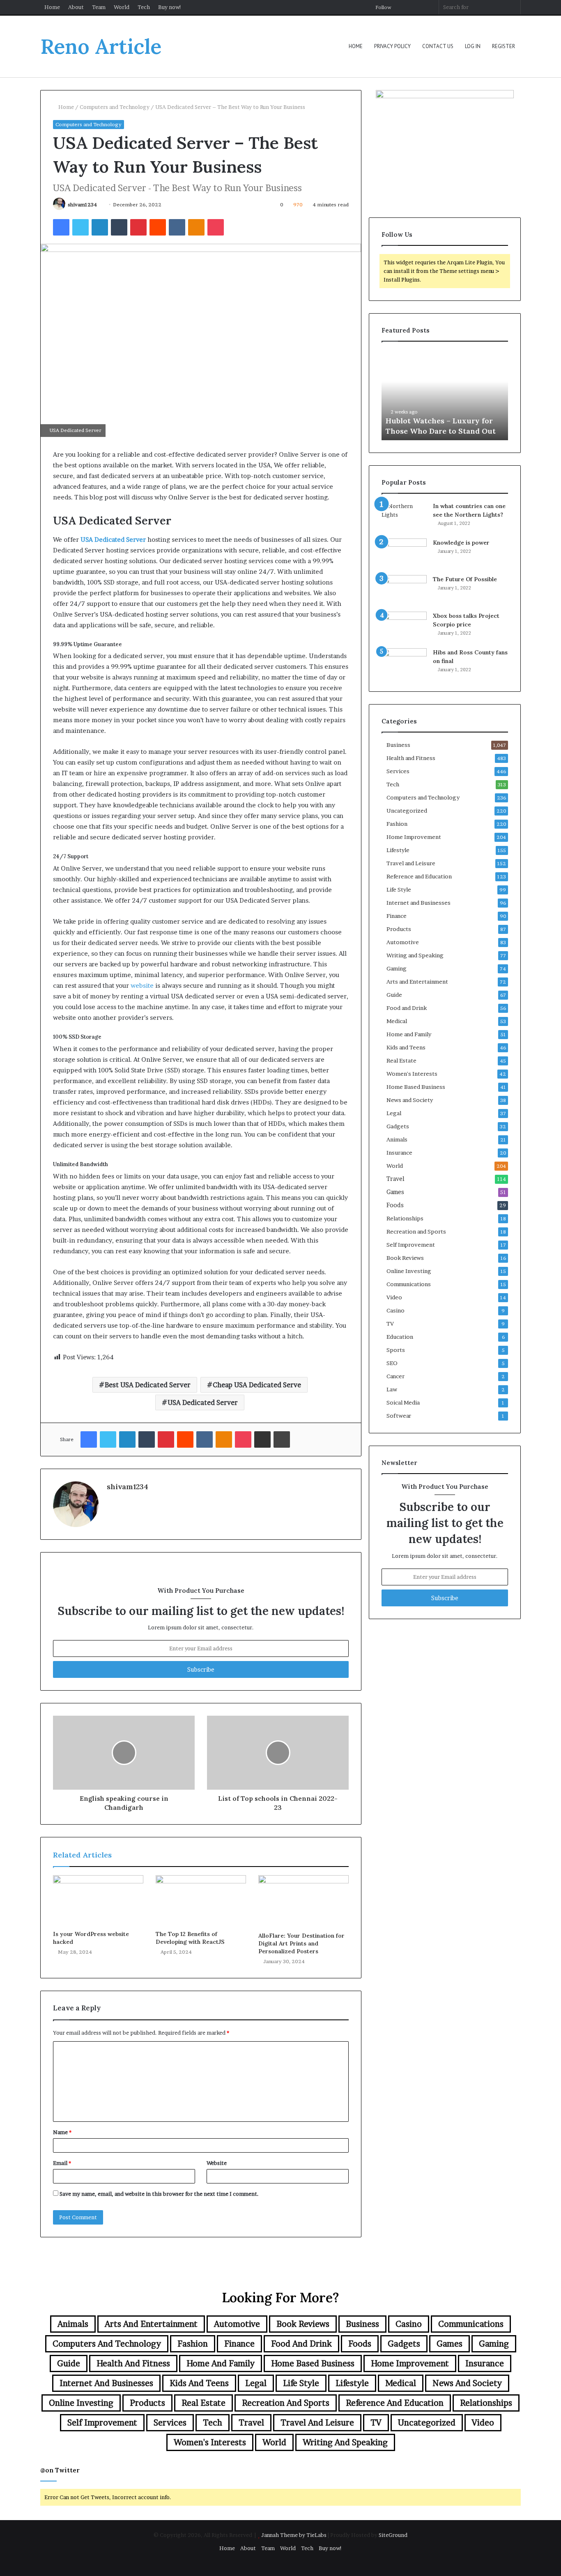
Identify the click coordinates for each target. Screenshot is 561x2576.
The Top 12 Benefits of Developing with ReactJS (190, 1938)
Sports (396, 1350)
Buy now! (170, 7)
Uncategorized (407, 811)
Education (400, 1337)
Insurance (399, 1153)
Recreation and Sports (416, 1231)
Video (394, 1297)
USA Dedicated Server (203, 1402)
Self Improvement (411, 1245)
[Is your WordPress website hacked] (98, 1901)
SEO (392, 1363)
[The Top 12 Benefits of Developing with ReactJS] (201, 1901)
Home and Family (409, 1034)
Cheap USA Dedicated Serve (257, 1385)
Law (392, 1389)
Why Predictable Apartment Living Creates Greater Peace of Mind (445, 420)
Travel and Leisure (411, 863)
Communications (409, 1284)
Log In (473, 46)
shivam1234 (82, 204)
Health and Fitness (411, 758)
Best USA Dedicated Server (148, 1385)
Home (52, 7)
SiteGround (393, 2535)
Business (398, 745)
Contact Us (438, 46)
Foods (395, 1205)
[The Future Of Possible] (404, 590)
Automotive (403, 942)
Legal (394, 1113)
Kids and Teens (406, 1047)
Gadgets (398, 1126)
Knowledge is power (461, 543)
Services (398, 771)
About (76, 7)
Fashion (397, 824)
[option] (446, 395)
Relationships (405, 1218)
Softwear (399, 1416)
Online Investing (409, 1271)
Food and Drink (407, 1008)
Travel (395, 1179)
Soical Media (403, 1402)
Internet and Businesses (418, 903)
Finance (397, 916)
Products (399, 929)
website (142, 985)
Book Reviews (405, 1258)
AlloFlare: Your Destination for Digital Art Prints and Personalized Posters (301, 1943)
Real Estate (401, 1060)
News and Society (410, 1100)
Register (504, 46)
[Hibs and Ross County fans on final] (404, 664)
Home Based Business (416, 1087)
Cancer (395, 1376)
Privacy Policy (392, 46)
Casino (395, 1310)
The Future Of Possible (465, 579)
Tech (144, 7)
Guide (394, 995)
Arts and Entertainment (417, 982)
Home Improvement (414, 837)
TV (390, 1324)
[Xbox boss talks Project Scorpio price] (404, 627)
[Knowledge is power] (404, 554)
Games (395, 1192)
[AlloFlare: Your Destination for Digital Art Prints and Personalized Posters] (303, 1901)
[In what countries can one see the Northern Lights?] (404, 517)
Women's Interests (412, 1074)
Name (62, 2132)
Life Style (399, 889)
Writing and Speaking (415, 955)
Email (62, 2163)
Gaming (397, 968)
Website (217, 2163)
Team (99, 7)
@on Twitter (60, 2470)
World (122, 7)
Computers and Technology (115, 107)
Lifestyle (398, 850)
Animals (397, 1139)
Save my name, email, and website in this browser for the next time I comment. (159, 2194)
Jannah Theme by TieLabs (294, 2535)
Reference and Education (419, 876)
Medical (397, 1021)
